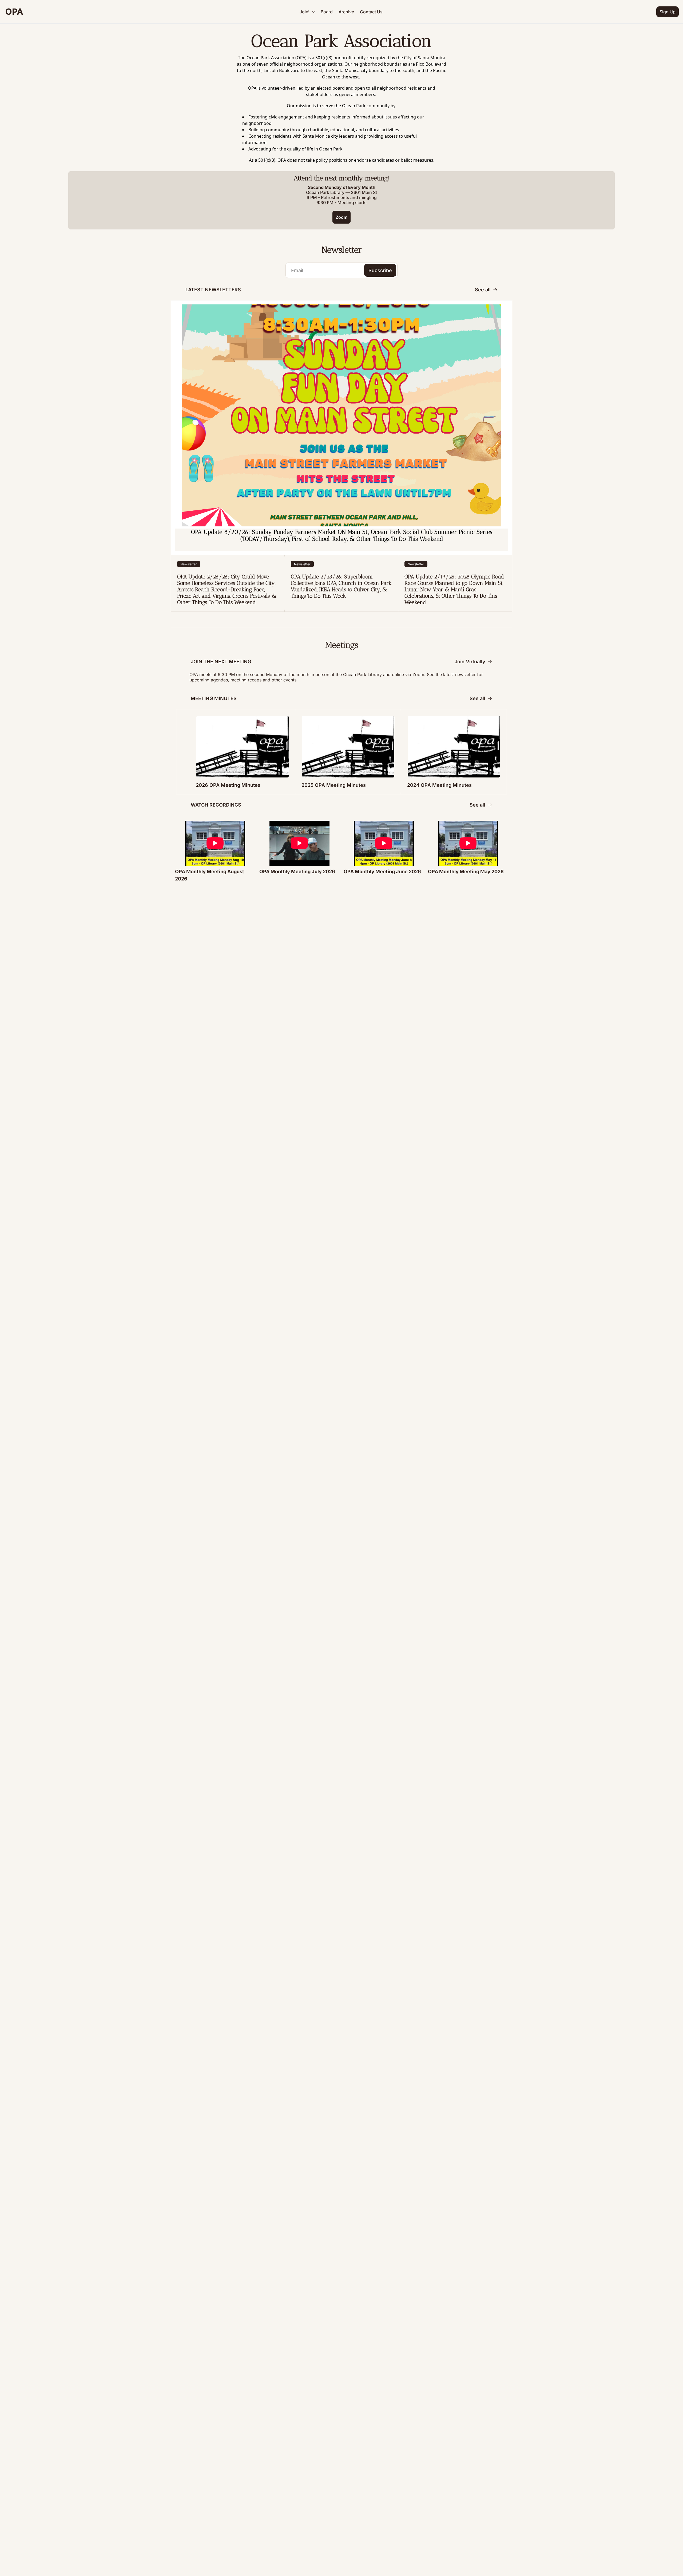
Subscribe (380, 270)
